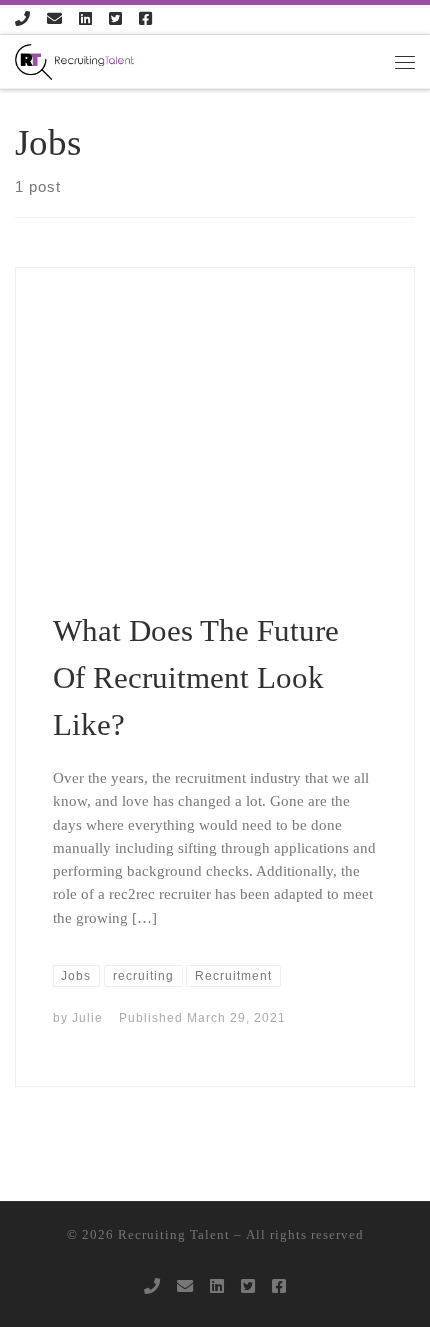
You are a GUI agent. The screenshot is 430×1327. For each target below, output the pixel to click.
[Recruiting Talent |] (74, 59)
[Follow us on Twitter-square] (115, 19)
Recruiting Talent (174, 1234)
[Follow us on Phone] (22, 19)
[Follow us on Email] (54, 19)
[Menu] (405, 62)
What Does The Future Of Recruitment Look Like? (196, 677)
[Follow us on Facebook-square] (145, 19)
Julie (87, 1018)
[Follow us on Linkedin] (85, 19)
